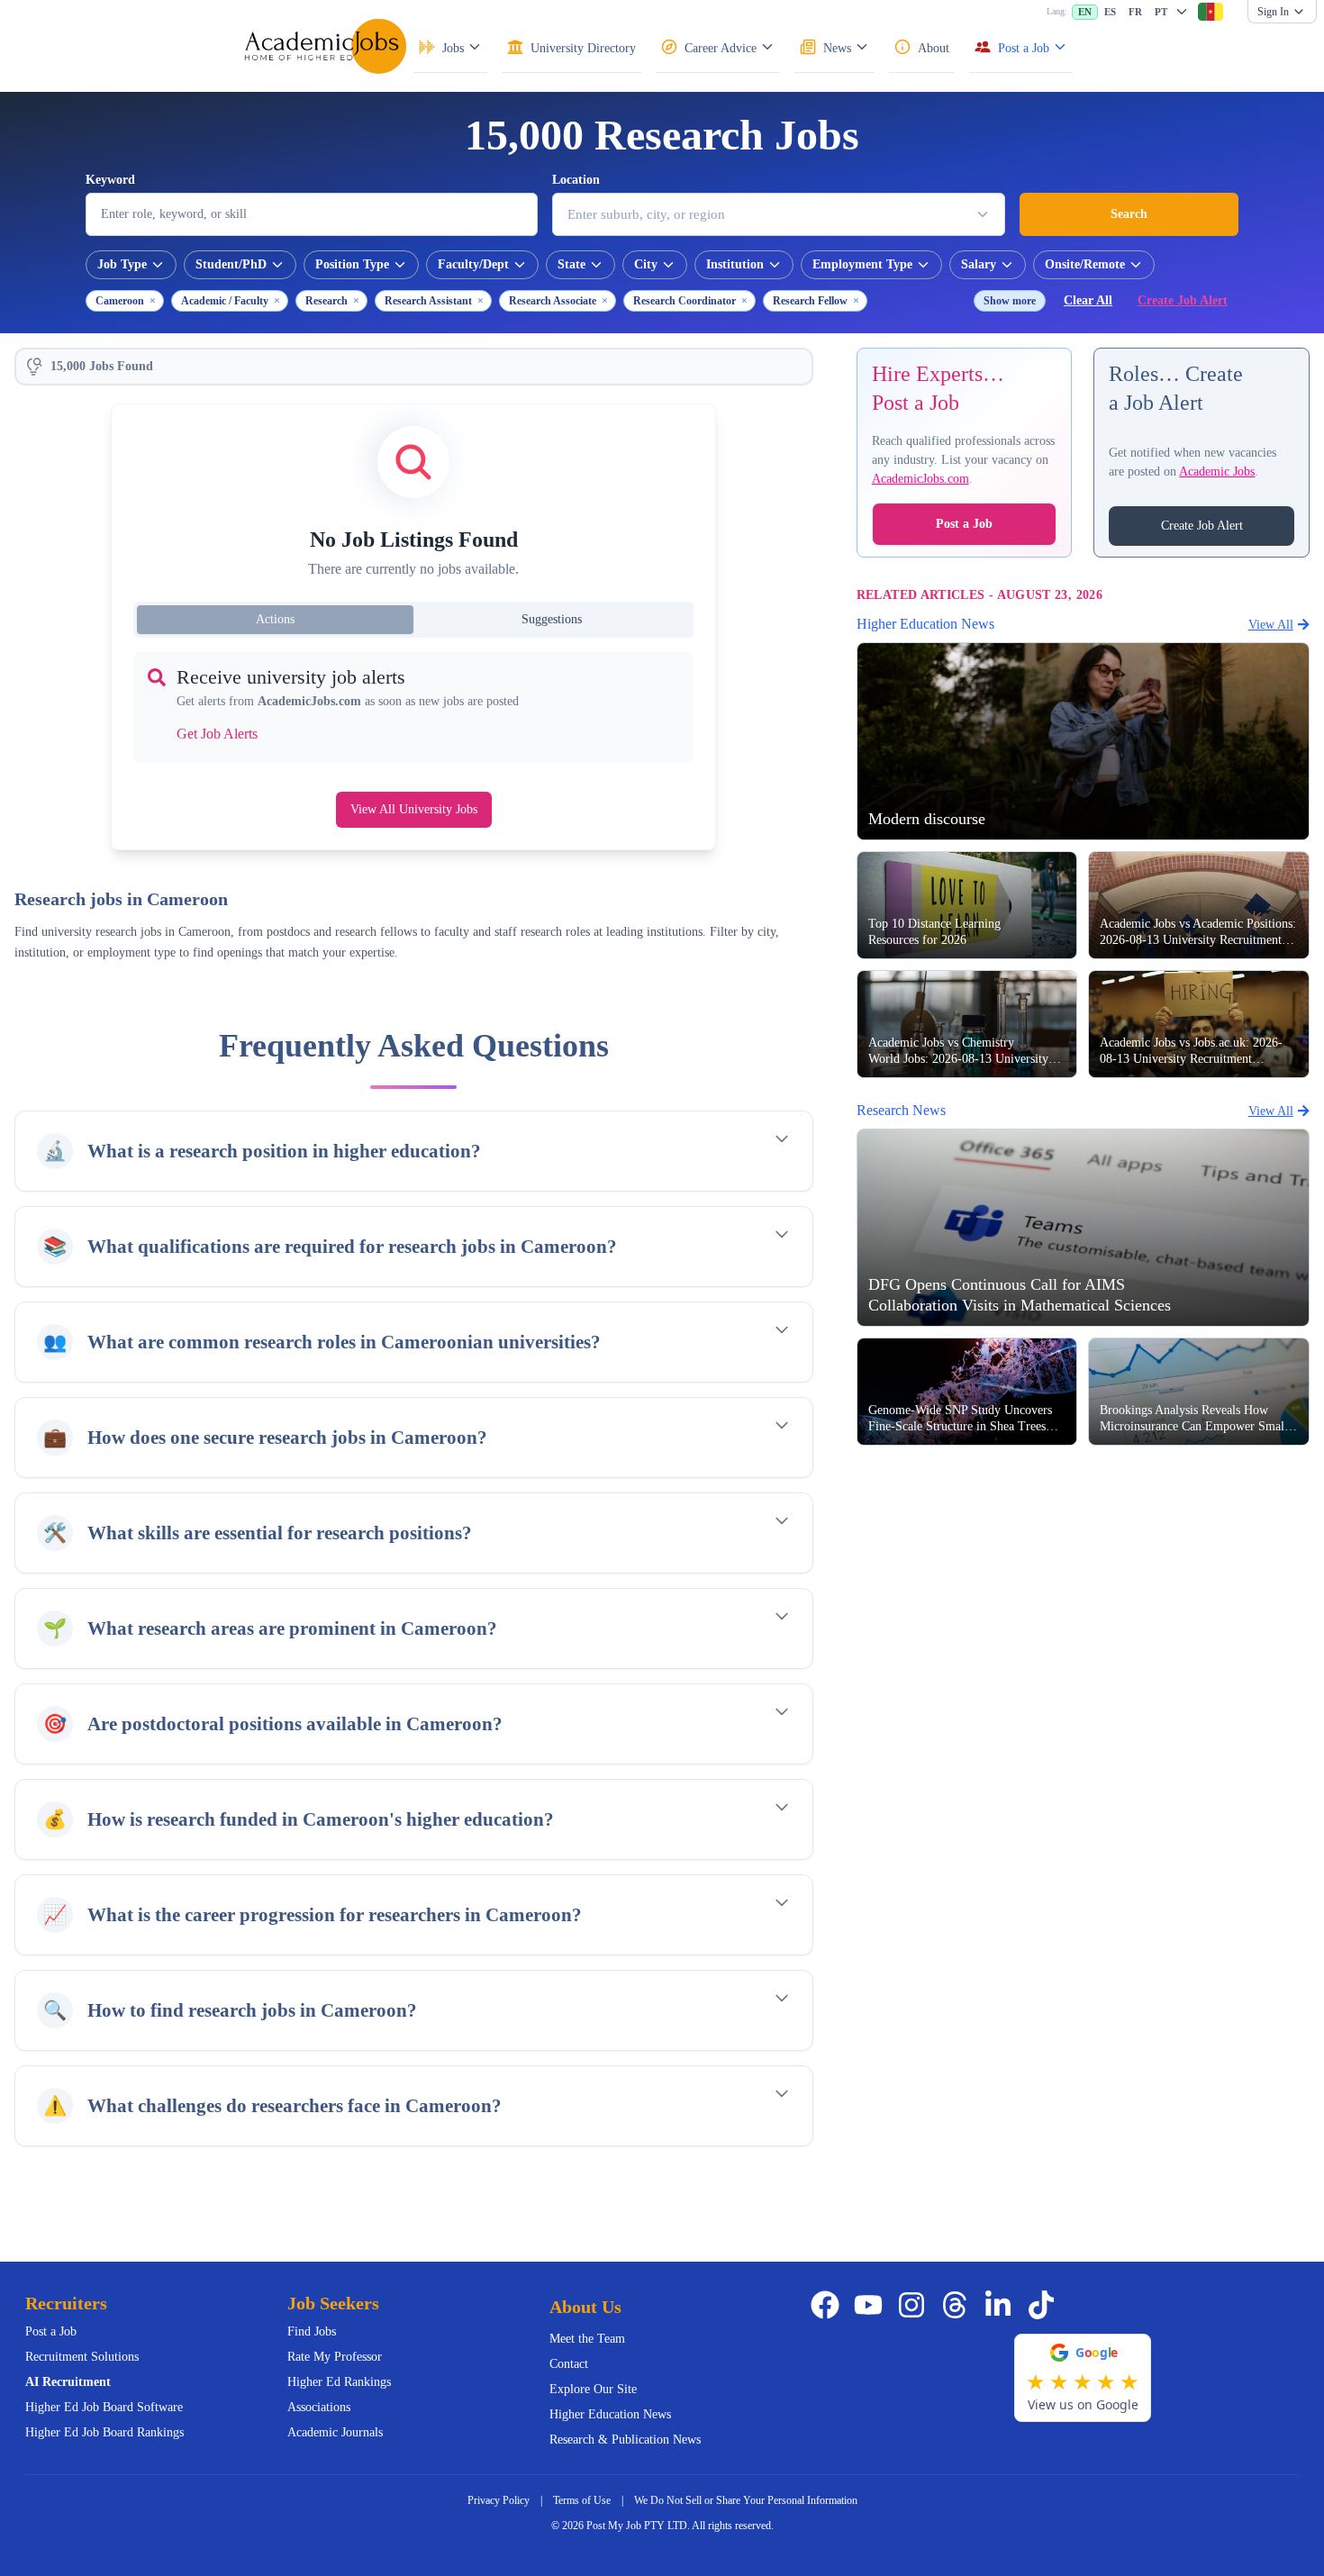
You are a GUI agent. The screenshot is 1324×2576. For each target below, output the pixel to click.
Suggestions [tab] (552, 619)
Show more (1010, 301)
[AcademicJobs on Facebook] (829, 2305)
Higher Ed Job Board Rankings (104, 2432)
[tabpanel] (413, 707)
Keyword (110, 180)
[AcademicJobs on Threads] (958, 2305)
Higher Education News (610, 2414)
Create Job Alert (1183, 300)
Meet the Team (587, 2339)
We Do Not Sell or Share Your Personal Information (746, 2500)
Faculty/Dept (473, 264)
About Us (585, 2307)
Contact (569, 2364)
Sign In (1273, 12)
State (571, 264)
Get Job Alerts (217, 734)
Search (1129, 214)
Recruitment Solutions (82, 2357)
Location (576, 180)
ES (1110, 12)
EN (1085, 12)
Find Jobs (312, 2331)
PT (1161, 12)
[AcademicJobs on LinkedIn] (1002, 2305)
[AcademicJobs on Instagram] (915, 2305)
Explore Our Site (593, 2389)
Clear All (1088, 300)
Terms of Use (582, 2500)
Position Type (352, 264)
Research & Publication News (625, 2440)
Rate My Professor (335, 2357)
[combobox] (1211, 12)
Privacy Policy (499, 2500)
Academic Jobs (1217, 472)
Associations (319, 2407)
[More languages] (1182, 12)
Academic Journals (335, 2432)
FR (1135, 12)
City (646, 264)
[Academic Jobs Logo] (325, 46)
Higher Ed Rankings (339, 2382)
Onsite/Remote (1085, 264)
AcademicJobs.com (920, 479)
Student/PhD (231, 264)
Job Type (122, 264)
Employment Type (862, 264)
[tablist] (413, 620)
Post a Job (964, 524)
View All (1271, 624)
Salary (979, 264)
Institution (735, 264)
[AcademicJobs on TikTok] (1045, 2305)
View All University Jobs (414, 809)
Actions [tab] (275, 619)
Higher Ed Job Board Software (104, 2407)
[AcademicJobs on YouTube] (872, 2305)
